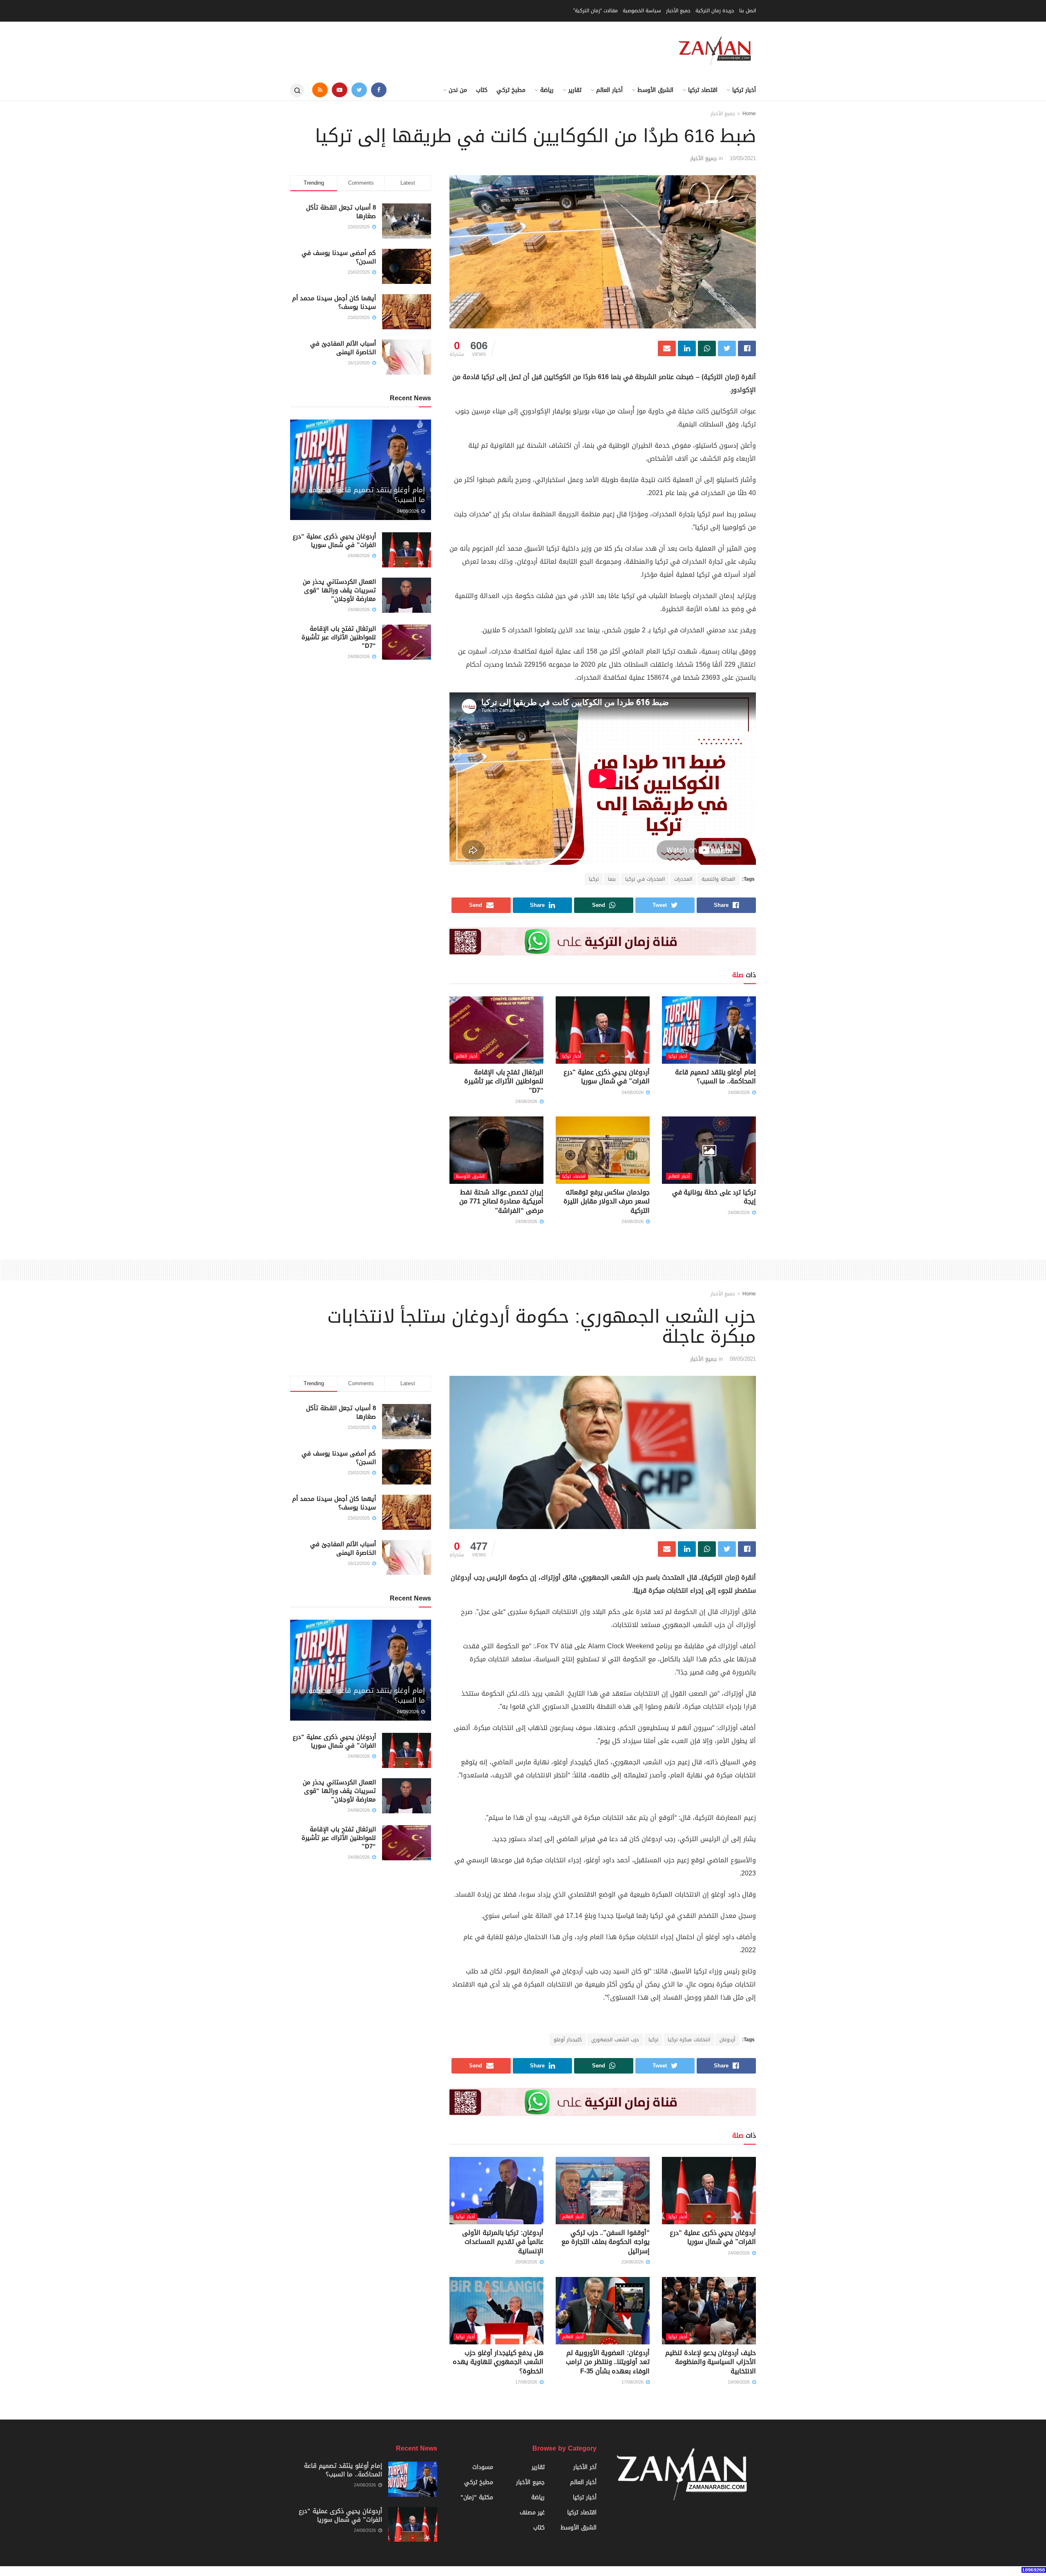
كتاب (482, 90)
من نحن (458, 90)
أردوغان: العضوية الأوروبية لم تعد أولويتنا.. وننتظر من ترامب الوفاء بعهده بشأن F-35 (608, 2362)
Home (749, 114)
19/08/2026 (740, 2382)
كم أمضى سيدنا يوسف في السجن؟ (339, 257)
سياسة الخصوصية (642, 11)
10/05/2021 (743, 158)
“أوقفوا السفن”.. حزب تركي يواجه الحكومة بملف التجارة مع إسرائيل (606, 2242)
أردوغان (727, 2040)
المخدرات (683, 879)
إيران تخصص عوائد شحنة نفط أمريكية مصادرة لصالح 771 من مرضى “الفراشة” (501, 1201)
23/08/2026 (633, 2262)
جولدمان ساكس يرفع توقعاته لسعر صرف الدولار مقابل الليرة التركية (607, 1201)
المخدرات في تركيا (645, 879)
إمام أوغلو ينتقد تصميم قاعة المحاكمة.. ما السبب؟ (715, 1077)
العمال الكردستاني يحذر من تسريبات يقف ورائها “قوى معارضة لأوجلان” (339, 590)
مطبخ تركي (511, 90)
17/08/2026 (633, 2382)
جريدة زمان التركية (715, 11)
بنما (612, 879)
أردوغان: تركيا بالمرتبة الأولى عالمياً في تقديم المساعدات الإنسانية (503, 2242)
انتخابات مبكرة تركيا (689, 2040)
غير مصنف (532, 2512)
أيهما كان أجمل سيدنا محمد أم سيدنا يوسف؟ (334, 302)
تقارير (575, 90)
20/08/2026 (527, 2262)
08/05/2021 (743, 1359)
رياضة (547, 90)
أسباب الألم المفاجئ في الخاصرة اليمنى (343, 348)
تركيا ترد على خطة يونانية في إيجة (714, 1197)
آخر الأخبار (585, 2467)
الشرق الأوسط (655, 90)
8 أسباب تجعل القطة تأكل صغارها (341, 212)
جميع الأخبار (678, 11)
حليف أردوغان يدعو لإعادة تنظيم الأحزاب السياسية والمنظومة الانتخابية (711, 2362)
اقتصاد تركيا (703, 90)
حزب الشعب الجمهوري (615, 2040)
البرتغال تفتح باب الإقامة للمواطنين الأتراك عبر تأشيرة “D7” (504, 1081)
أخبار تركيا (744, 90)
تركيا (594, 879)
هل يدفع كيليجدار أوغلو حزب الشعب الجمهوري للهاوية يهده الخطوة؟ (498, 2362)
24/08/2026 (740, 1093)
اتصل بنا (748, 11)
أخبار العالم (609, 90)
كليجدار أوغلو (568, 2040)
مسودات (483, 2467)
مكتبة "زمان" (477, 2497)
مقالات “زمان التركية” (596, 11)
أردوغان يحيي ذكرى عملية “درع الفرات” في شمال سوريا (607, 1077)
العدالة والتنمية (718, 879)
